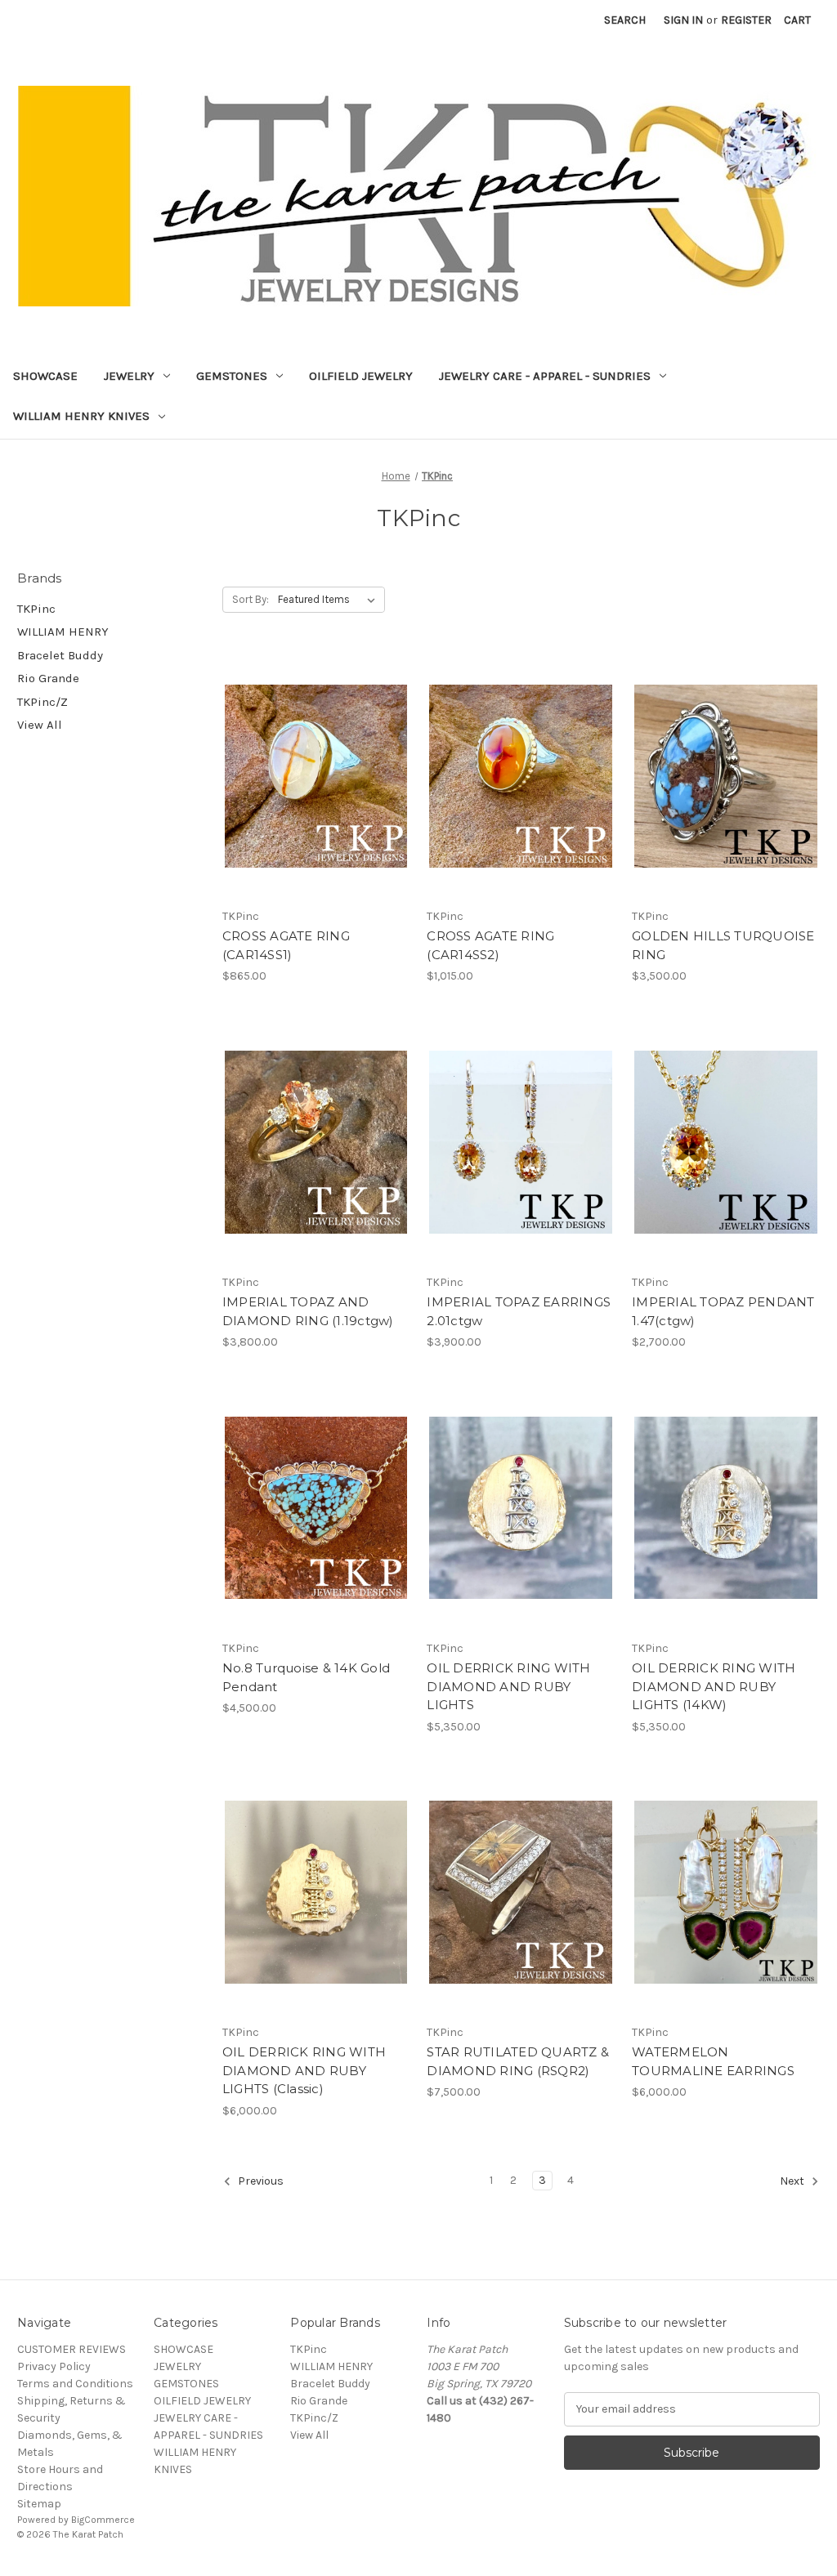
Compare (311, 776)
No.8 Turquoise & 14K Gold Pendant (306, 1677)
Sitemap (39, 2504)
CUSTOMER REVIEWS (72, 2349)
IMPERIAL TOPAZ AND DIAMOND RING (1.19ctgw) (308, 1311)
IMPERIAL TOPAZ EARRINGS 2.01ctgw (519, 1311)
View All (40, 725)
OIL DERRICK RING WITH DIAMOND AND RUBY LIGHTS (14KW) (714, 1686)
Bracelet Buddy (60, 655)
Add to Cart (316, 805)
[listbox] (330, 600)
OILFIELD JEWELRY (361, 376)
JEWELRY (129, 376)
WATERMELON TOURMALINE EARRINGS (713, 2061)
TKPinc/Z (43, 702)
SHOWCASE (45, 376)
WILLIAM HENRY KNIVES (81, 416)
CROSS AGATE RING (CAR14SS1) (286, 945)
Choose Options (726, 1171)
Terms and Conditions (75, 2384)
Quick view (313, 747)
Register (746, 20)
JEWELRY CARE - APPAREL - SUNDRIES (545, 376)
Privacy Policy (54, 2366)
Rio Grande (48, 678)
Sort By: (251, 599)
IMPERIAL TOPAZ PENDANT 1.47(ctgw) (723, 1311)
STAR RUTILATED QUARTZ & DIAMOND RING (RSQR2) (518, 2061)
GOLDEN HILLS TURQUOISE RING (723, 945)
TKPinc (36, 609)
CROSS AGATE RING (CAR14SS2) (490, 945)
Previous (260, 2181)
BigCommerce (103, 2520)
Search (625, 20)
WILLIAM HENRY (63, 632)
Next (793, 2181)
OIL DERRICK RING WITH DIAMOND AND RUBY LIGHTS (508, 1686)
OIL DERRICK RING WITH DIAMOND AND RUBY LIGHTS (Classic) (304, 2070)
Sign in (683, 20)
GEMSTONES (232, 376)
